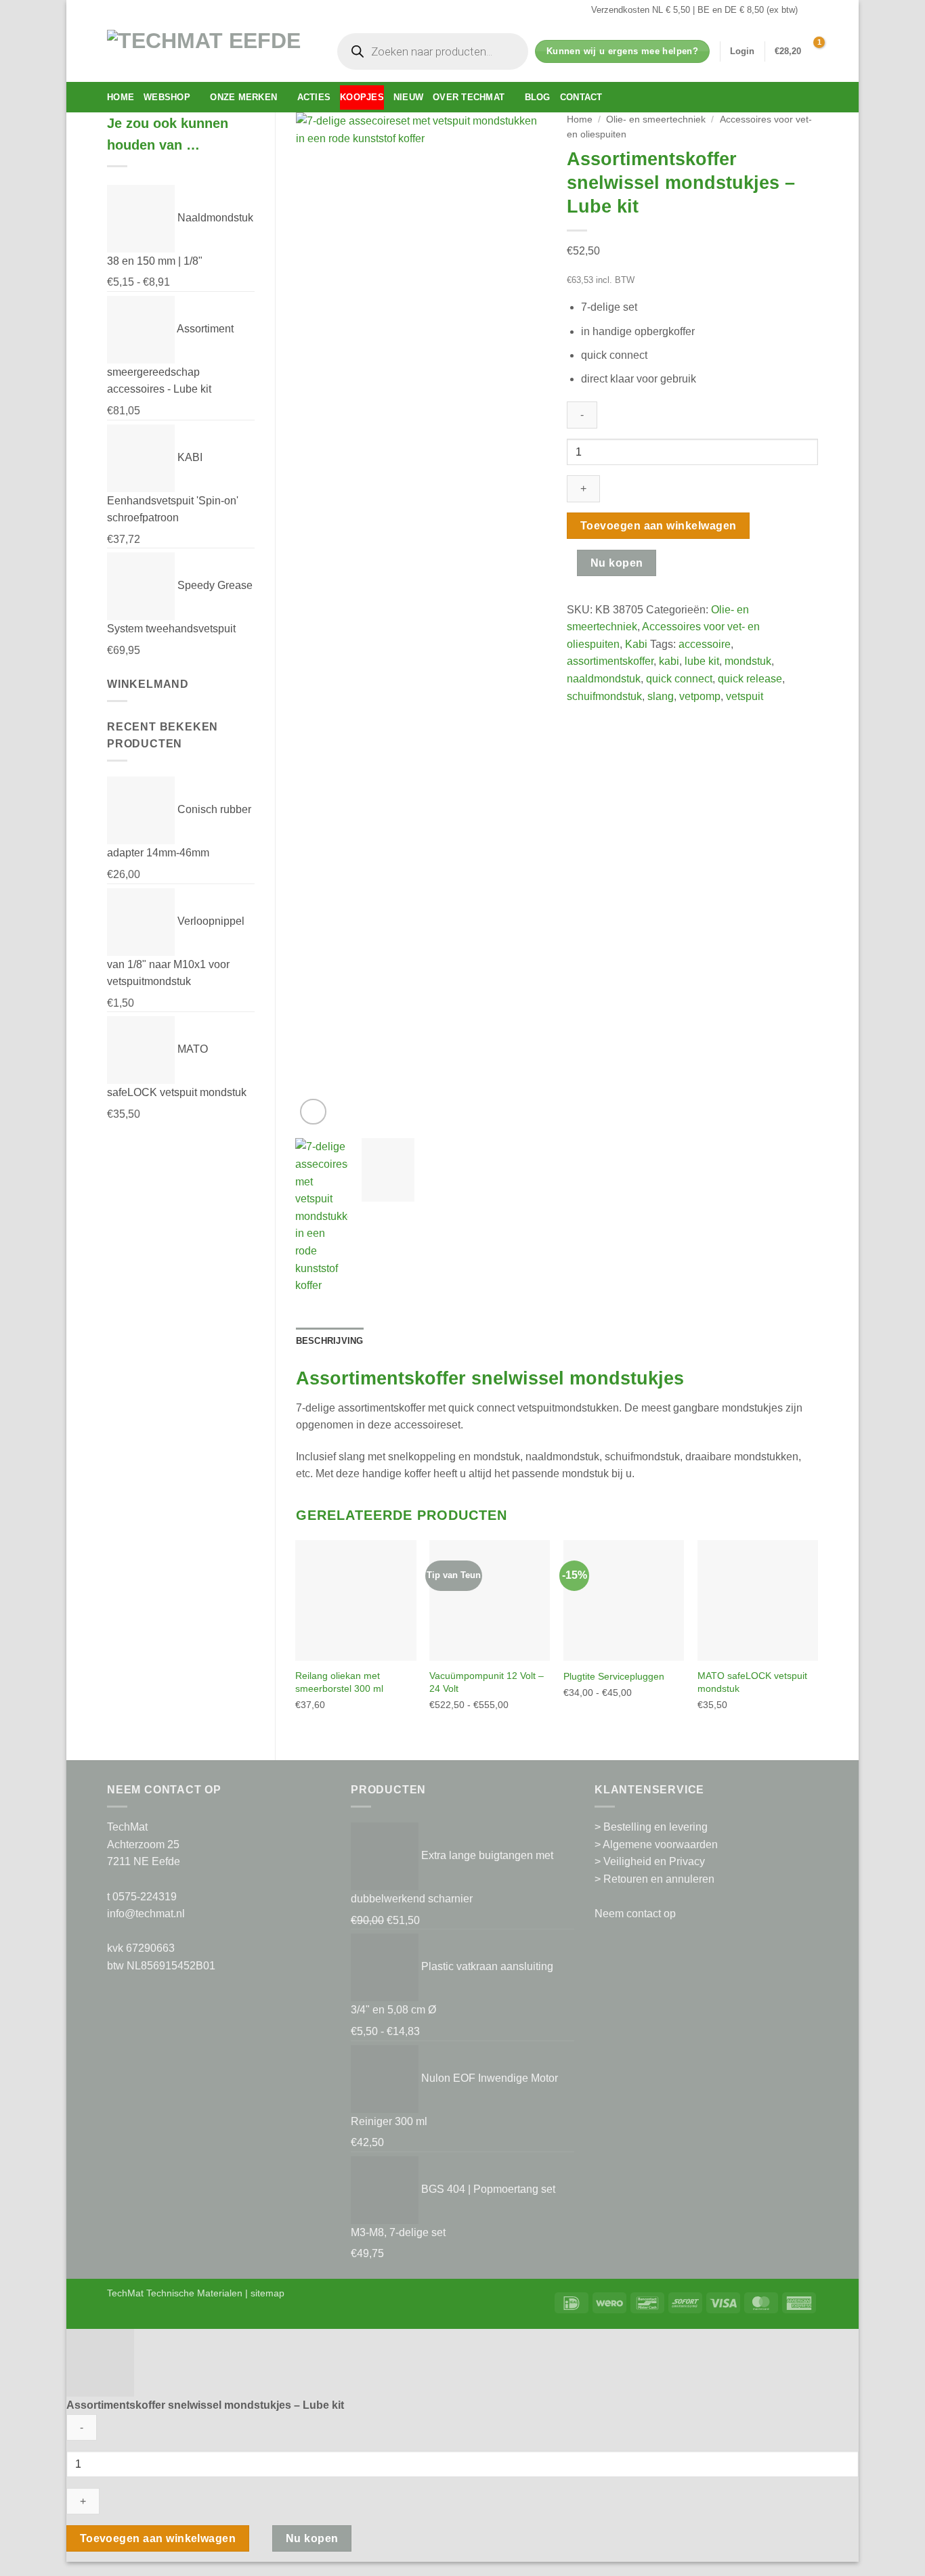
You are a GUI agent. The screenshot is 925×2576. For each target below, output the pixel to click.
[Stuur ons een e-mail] (811, 10)
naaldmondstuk (604, 679)
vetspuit (745, 696)
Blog (538, 97)
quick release (750, 679)
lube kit (702, 661)
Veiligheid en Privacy (654, 1861)
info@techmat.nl (146, 1914)
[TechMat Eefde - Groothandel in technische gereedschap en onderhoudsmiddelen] (209, 51)
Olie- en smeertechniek (656, 119)
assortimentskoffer (610, 661)
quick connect (679, 679)
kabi (669, 661)
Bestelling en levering (655, 1827)
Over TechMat (469, 97)
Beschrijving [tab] (330, 1341)
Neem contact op (635, 1914)
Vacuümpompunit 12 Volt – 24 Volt (487, 1682)
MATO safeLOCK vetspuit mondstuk (752, 1682)
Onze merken (243, 97)
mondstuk (748, 661)
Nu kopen (617, 563)
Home (121, 97)
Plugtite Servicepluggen (614, 1676)
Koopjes (362, 97)
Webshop (167, 97)
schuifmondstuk (604, 696)
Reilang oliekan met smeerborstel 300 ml (339, 1682)
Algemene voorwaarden (660, 1844)
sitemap (267, 2293)
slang (661, 696)
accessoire (705, 644)
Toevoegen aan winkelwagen (659, 526)
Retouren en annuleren (659, 1879)
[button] (742, 51)
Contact (581, 97)
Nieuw (408, 97)
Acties (314, 97)
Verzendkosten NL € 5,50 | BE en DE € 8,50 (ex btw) (694, 10)
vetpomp (700, 696)
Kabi (636, 644)
